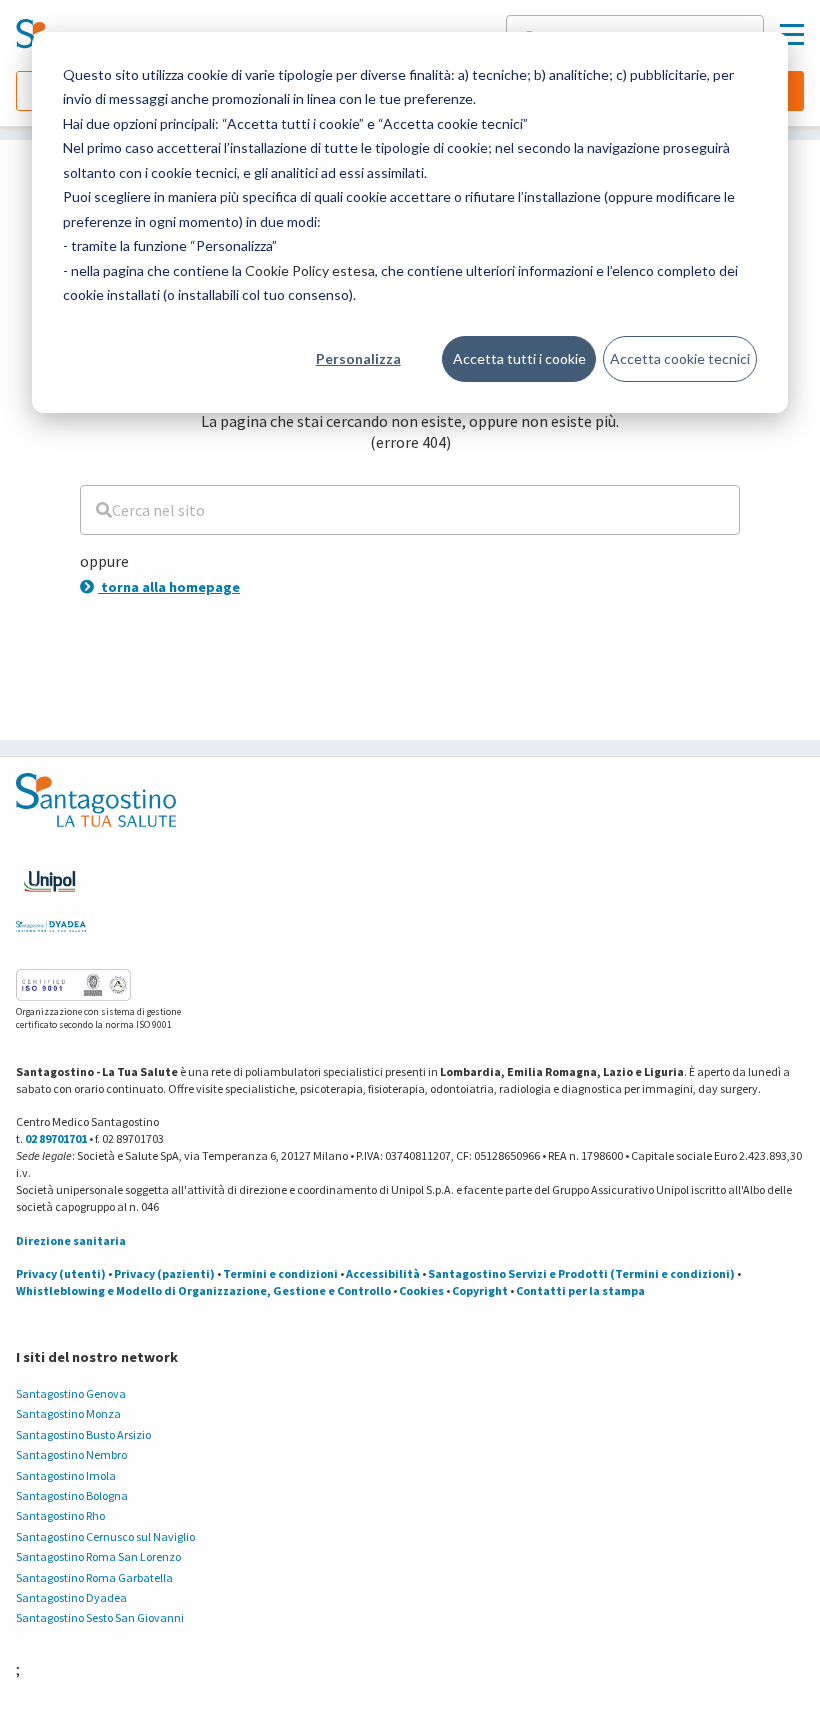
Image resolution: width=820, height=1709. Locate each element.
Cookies (421, 1290)
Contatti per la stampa (580, 1290)
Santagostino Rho (60, 1515)
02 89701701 (56, 1138)
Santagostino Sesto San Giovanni (100, 1617)
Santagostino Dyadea (71, 1597)
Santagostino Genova (71, 1393)
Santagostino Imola (66, 1475)
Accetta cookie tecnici (680, 358)
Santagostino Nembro (71, 1454)
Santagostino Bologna (72, 1495)
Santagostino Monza (68, 1413)
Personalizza (358, 358)
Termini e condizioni (280, 1273)
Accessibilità (383, 1273)
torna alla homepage (169, 587)
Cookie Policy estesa (310, 270)
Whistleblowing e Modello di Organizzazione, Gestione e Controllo (203, 1290)
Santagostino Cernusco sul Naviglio (105, 1536)
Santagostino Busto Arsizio (83, 1434)
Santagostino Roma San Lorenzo (98, 1556)
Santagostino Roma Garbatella (94, 1577)
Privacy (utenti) (61, 1273)
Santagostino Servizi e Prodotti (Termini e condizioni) (581, 1273)
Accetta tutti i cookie (519, 358)
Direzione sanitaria (71, 1240)
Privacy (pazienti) (164, 1273)
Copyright (480, 1290)
